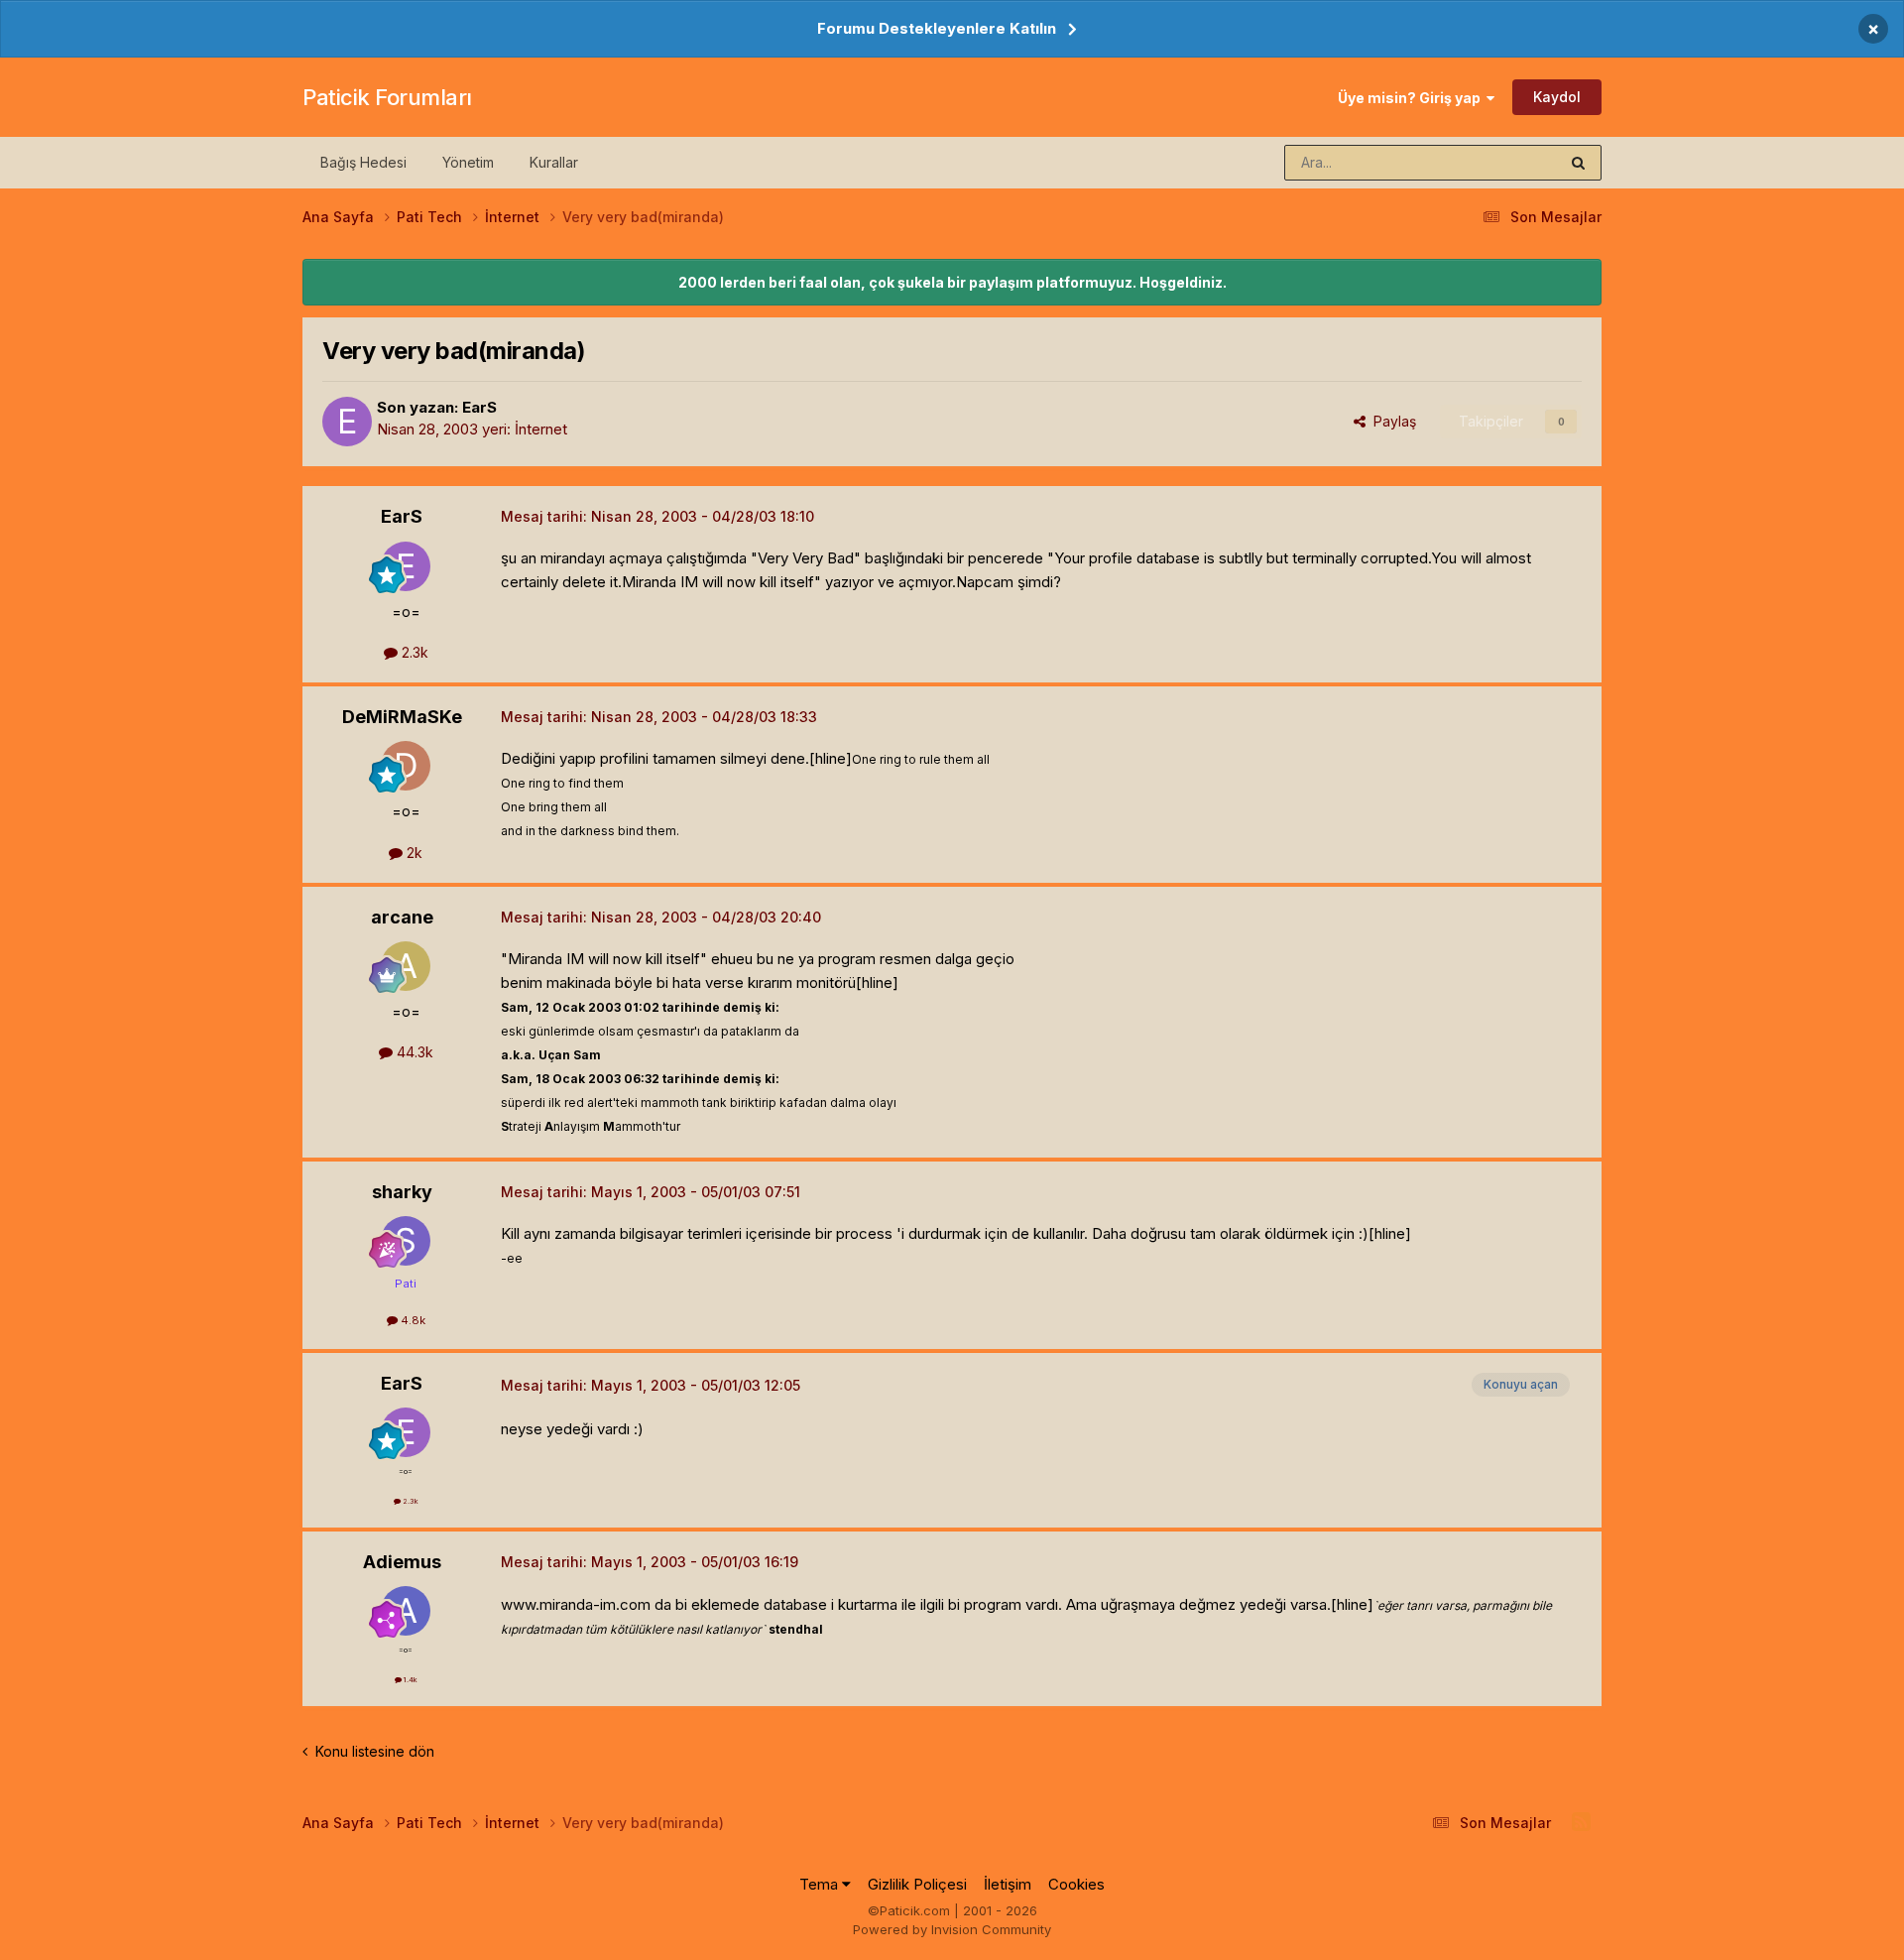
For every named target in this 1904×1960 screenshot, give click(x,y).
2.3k (413, 652)
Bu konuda (1498, 162)
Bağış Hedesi (363, 162)
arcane (402, 917)
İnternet (541, 429)
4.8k (412, 1320)
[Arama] (1578, 163)
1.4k (410, 1680)
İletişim (1008, 1884)
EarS (479, 407)
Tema (821, 1884)
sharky (402, 1192)
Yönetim (468, 162)
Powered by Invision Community (952, 1929)
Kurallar (554, 162)
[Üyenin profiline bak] (347, 422)
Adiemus (402, 1562)
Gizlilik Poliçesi (917, 1884)
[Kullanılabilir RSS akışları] (1581, 1822)
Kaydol (1557, 97)
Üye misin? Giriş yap (1412, 98)
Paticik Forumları (387, 97)
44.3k (413, 1052)
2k (413, 853)
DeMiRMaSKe (402, 717)
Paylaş (1391, 421)
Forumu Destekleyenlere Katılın (937, 28)
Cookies (1076, 1884)
